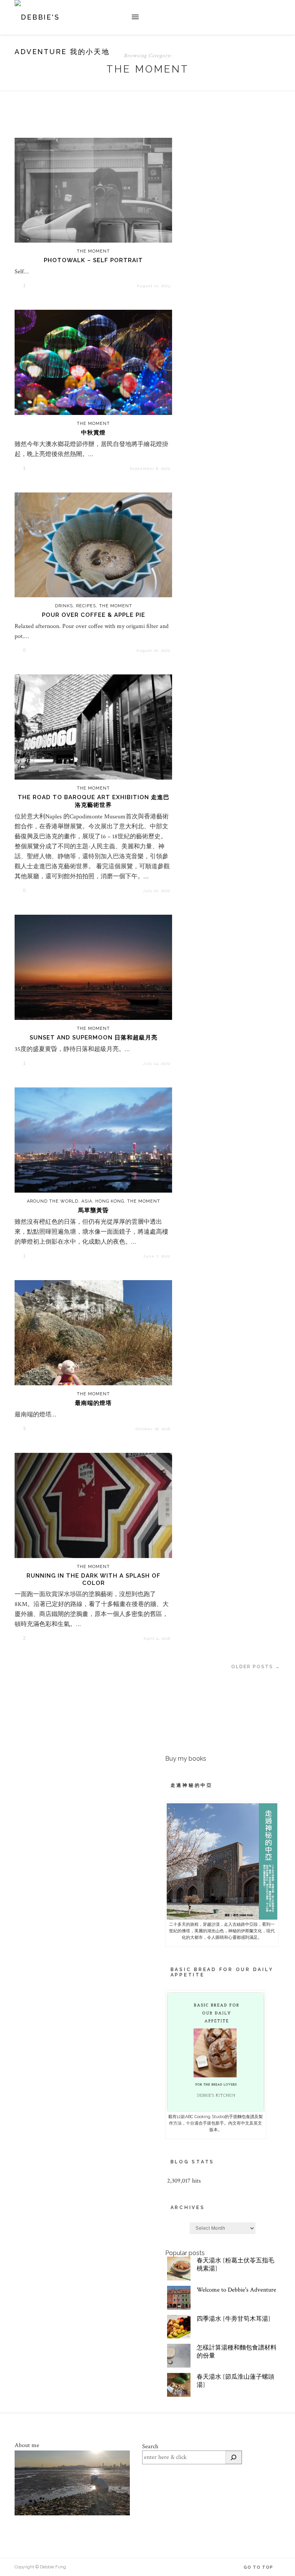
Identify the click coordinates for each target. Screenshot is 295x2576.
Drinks (64, 606)
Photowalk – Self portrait (93, 260)
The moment (93, 251)
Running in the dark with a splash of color (94, 1579)
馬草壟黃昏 (93, 1210)
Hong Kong (110, 1201)
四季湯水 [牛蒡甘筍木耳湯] (234, 2319)
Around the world (53, 1201)
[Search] (234, 2457)
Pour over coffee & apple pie (94, 615)
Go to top (259, 2567)
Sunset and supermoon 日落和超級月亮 (94, 1038)
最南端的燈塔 (93, 1403)
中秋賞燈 (93, 433)
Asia (87, 1201)
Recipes (86, 606)
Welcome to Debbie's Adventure (236, 2290)
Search (150, 2446)
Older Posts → (256, 1667)
